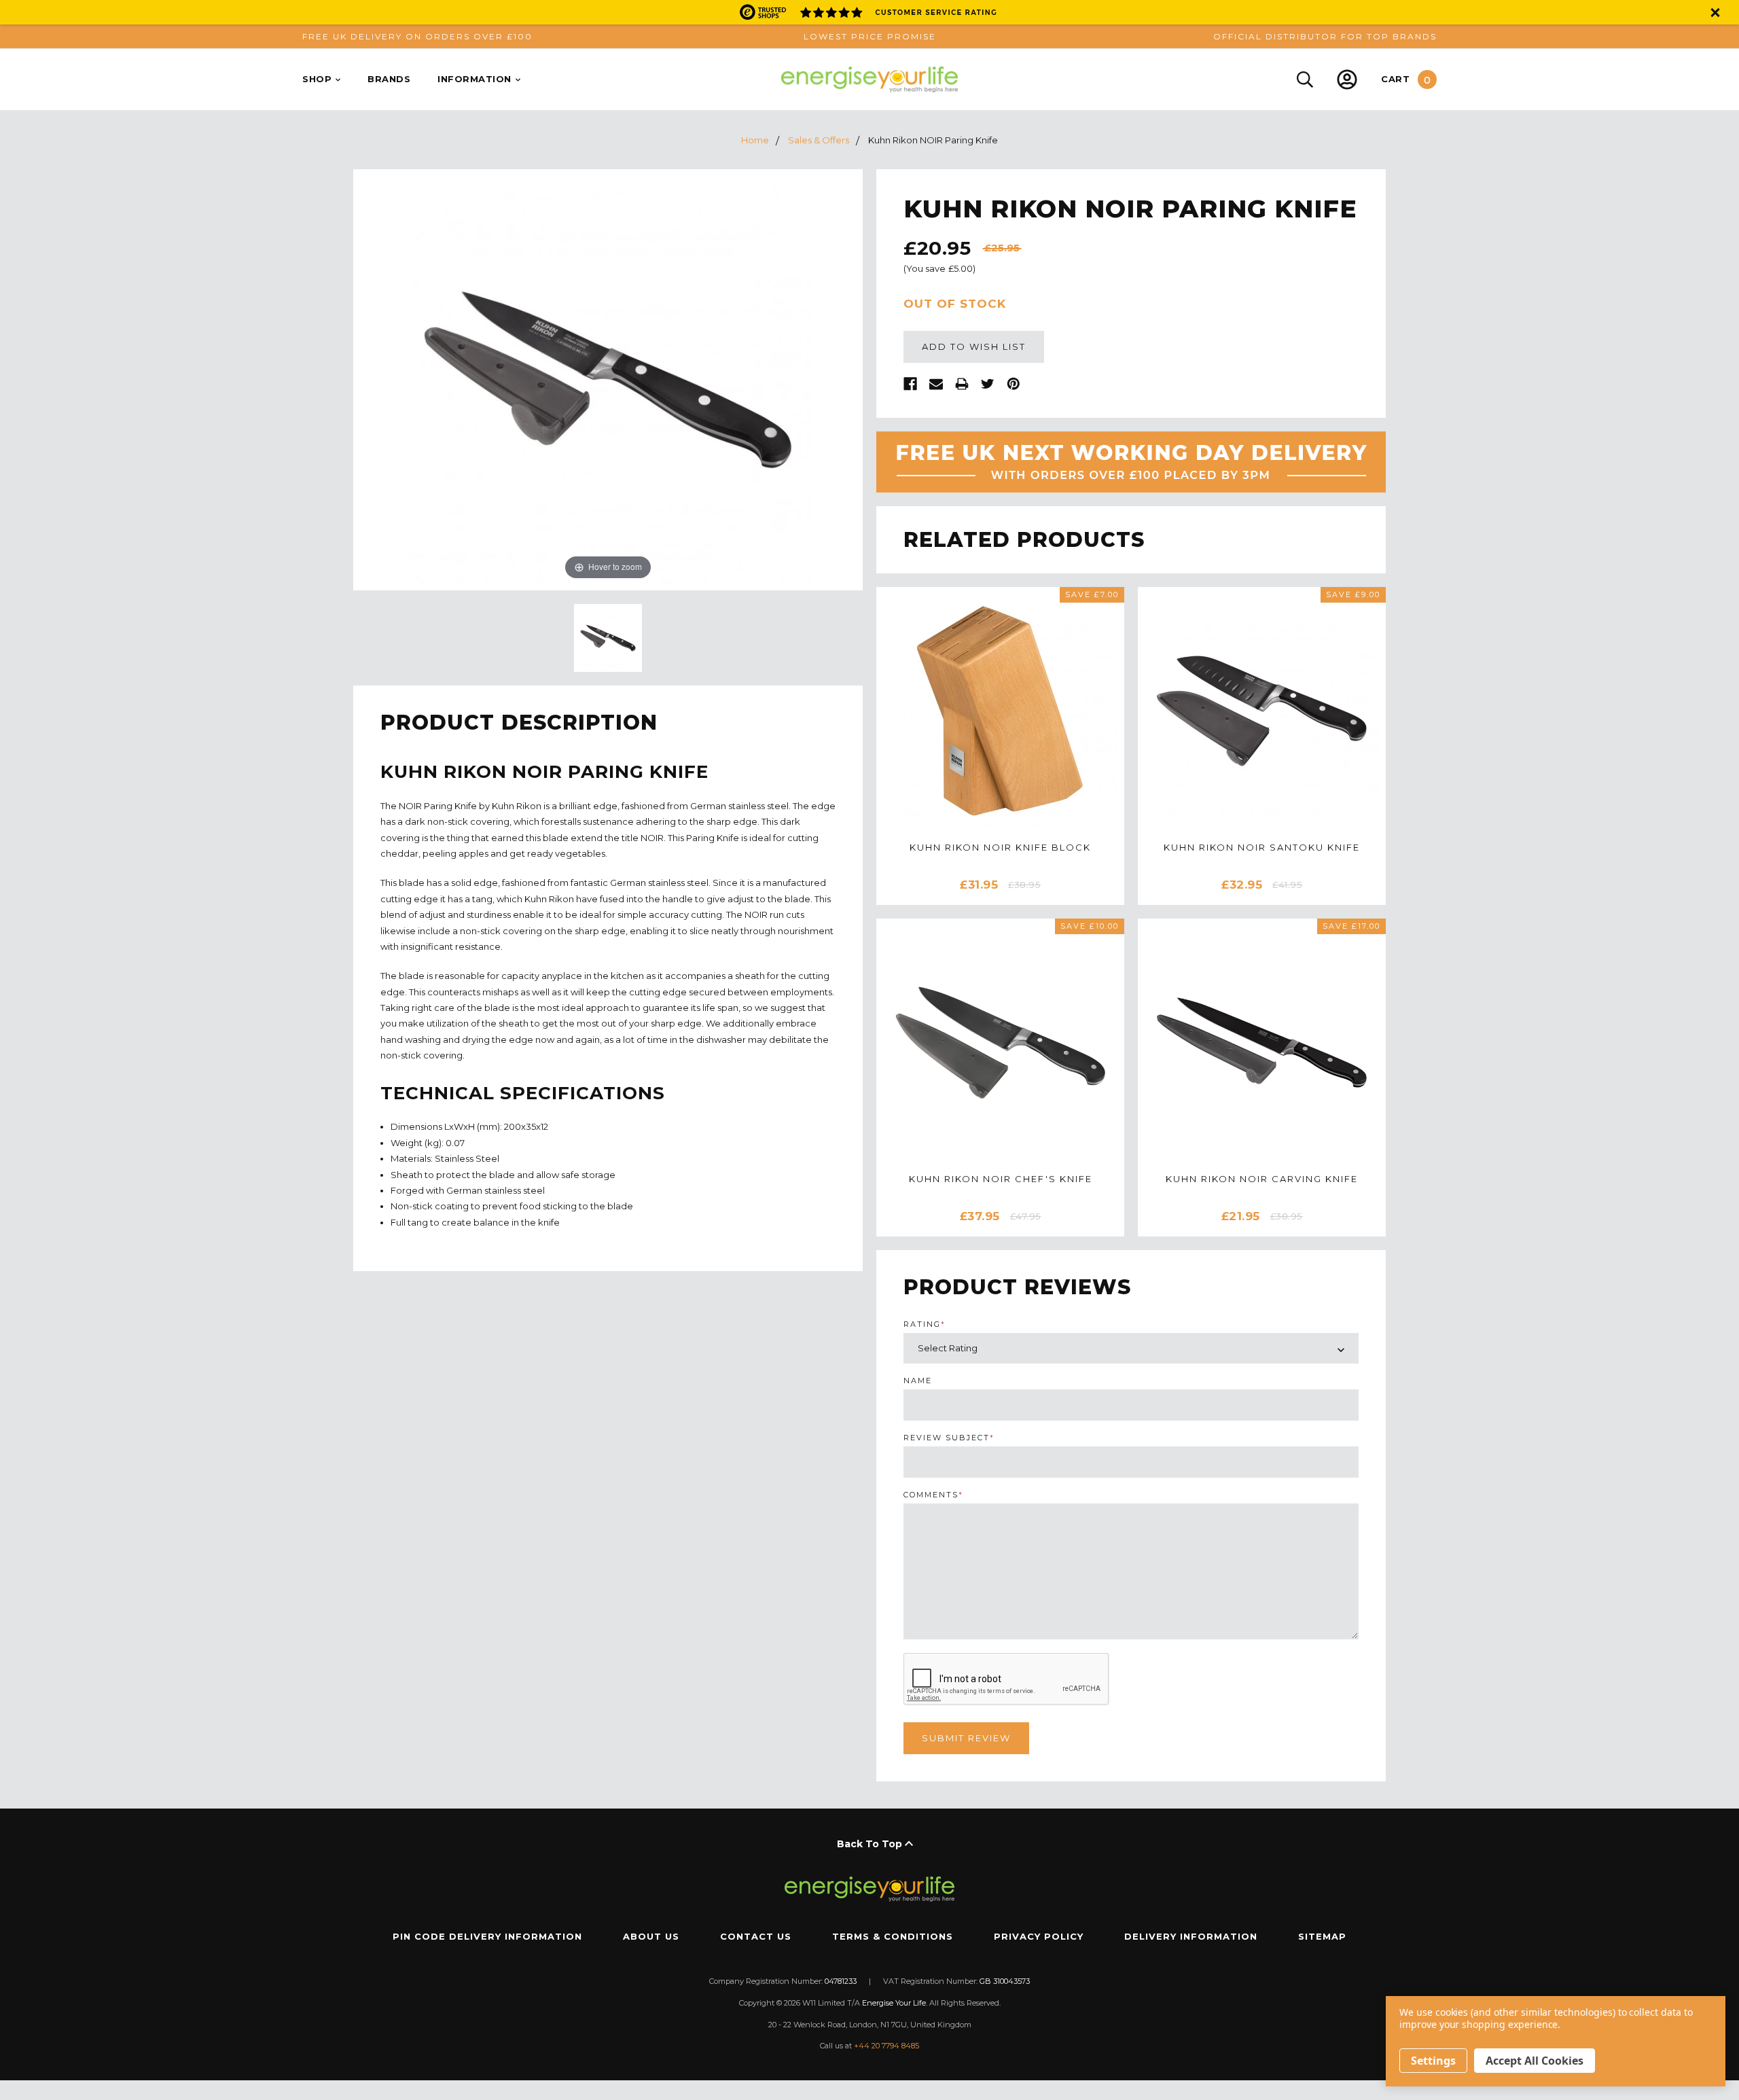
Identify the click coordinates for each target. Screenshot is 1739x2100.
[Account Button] (1347, 79)
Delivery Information (1191, 1936)
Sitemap (1322, 1936)
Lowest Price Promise (870, 36)
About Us (651, 1936)
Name (918, 1381)
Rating (925, 1324)
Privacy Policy (1039, 1936)
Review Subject (949, 1438)
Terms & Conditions (893, 1936)
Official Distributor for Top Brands (1325, 36)
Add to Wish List (974, 346)
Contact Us (756, 1936)
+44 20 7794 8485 (869, 2046)
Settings (1433, 2061)
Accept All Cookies (1535, 2061)
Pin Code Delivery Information (487, 1936)
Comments (933, 1495)
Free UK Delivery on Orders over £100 (417, 36)
